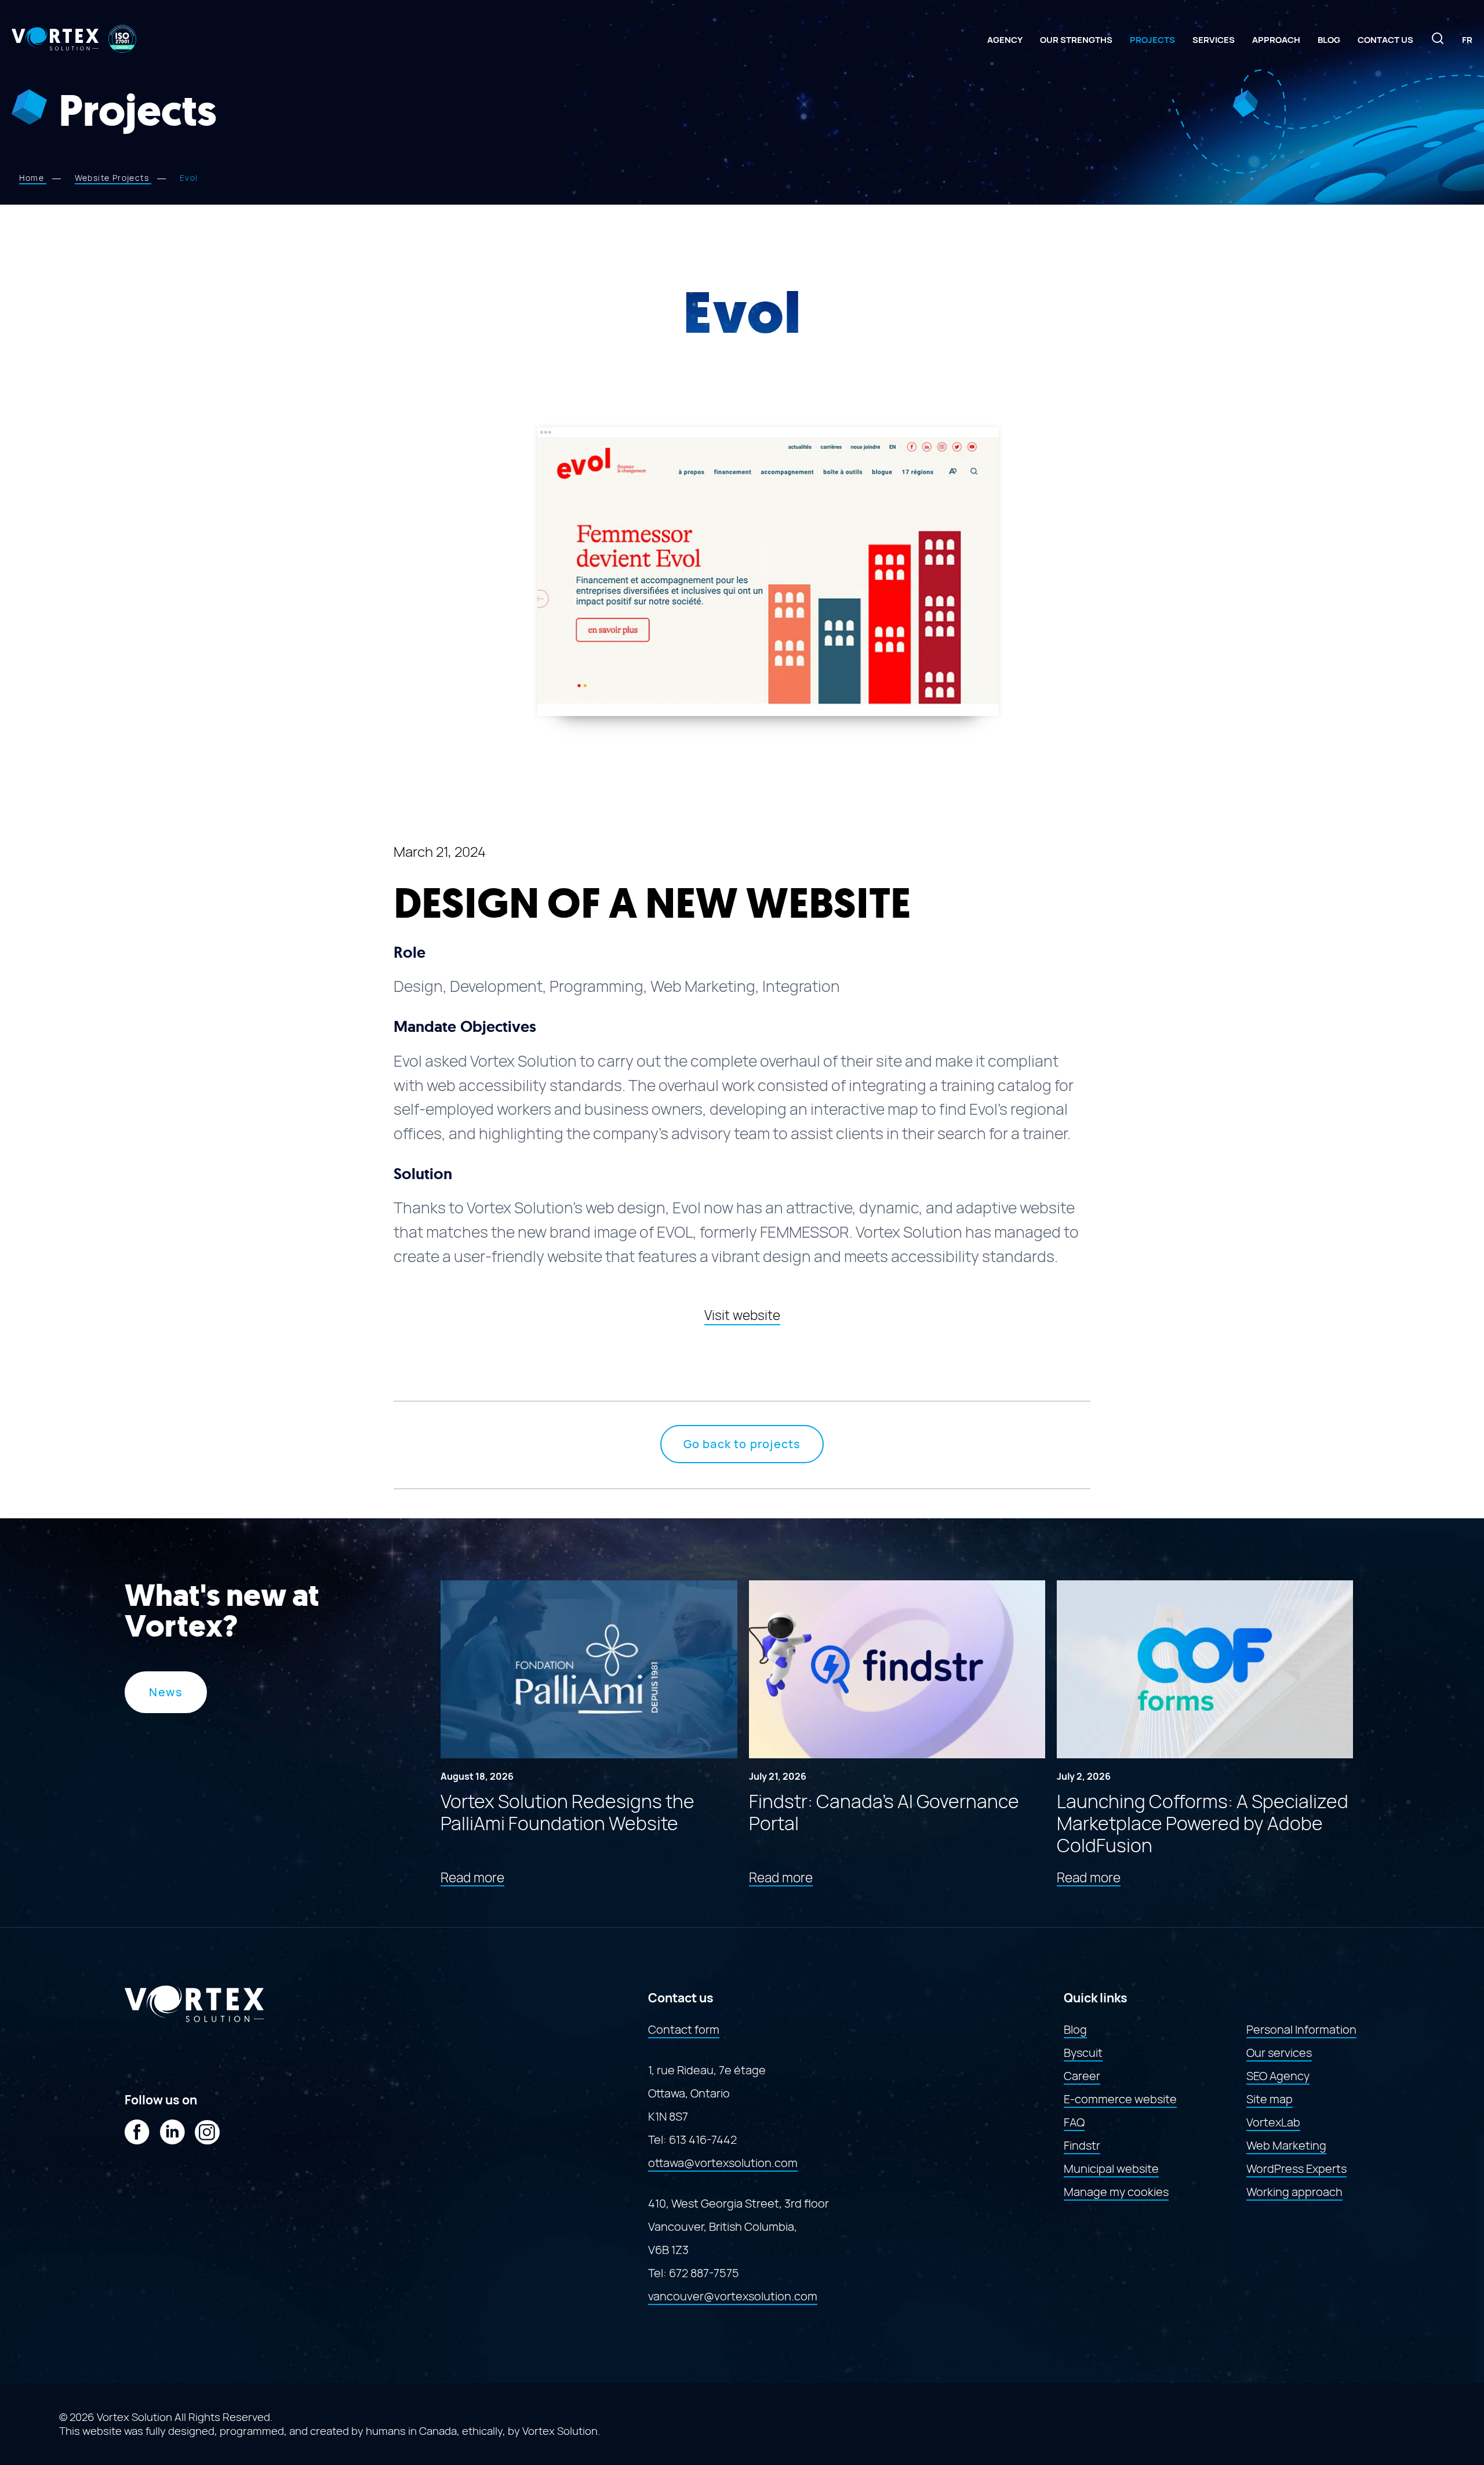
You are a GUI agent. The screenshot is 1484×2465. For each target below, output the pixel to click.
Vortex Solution (560, 2431)
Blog (1329, 40)
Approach (1276, 40)
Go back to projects (742, 1444)
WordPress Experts (1296, 2169)
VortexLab (1273, 2122)
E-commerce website (1120, 2099)
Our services (1279, 2053)
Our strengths (1076, 40)
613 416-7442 (703, 2140)
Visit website (742, 1315)
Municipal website (1111, 2169)
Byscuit (1083, 2053)
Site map (1270, 2099)
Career (1082, 2076)
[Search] (1438, 42)
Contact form (684, 2030)
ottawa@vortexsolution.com (723, 2163)
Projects (1152, 40)
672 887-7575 (704, 2273)
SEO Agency (1278, 2076)
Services (1214, 40)
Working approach (1294, 2192)
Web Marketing (1286, 2146)
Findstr (1082, 2146)
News (166, 1692)
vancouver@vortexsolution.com (733, 2296)
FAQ (1074, 2122)
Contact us (1385, 40)
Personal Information (1301, 2030)
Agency (1005, 40)
